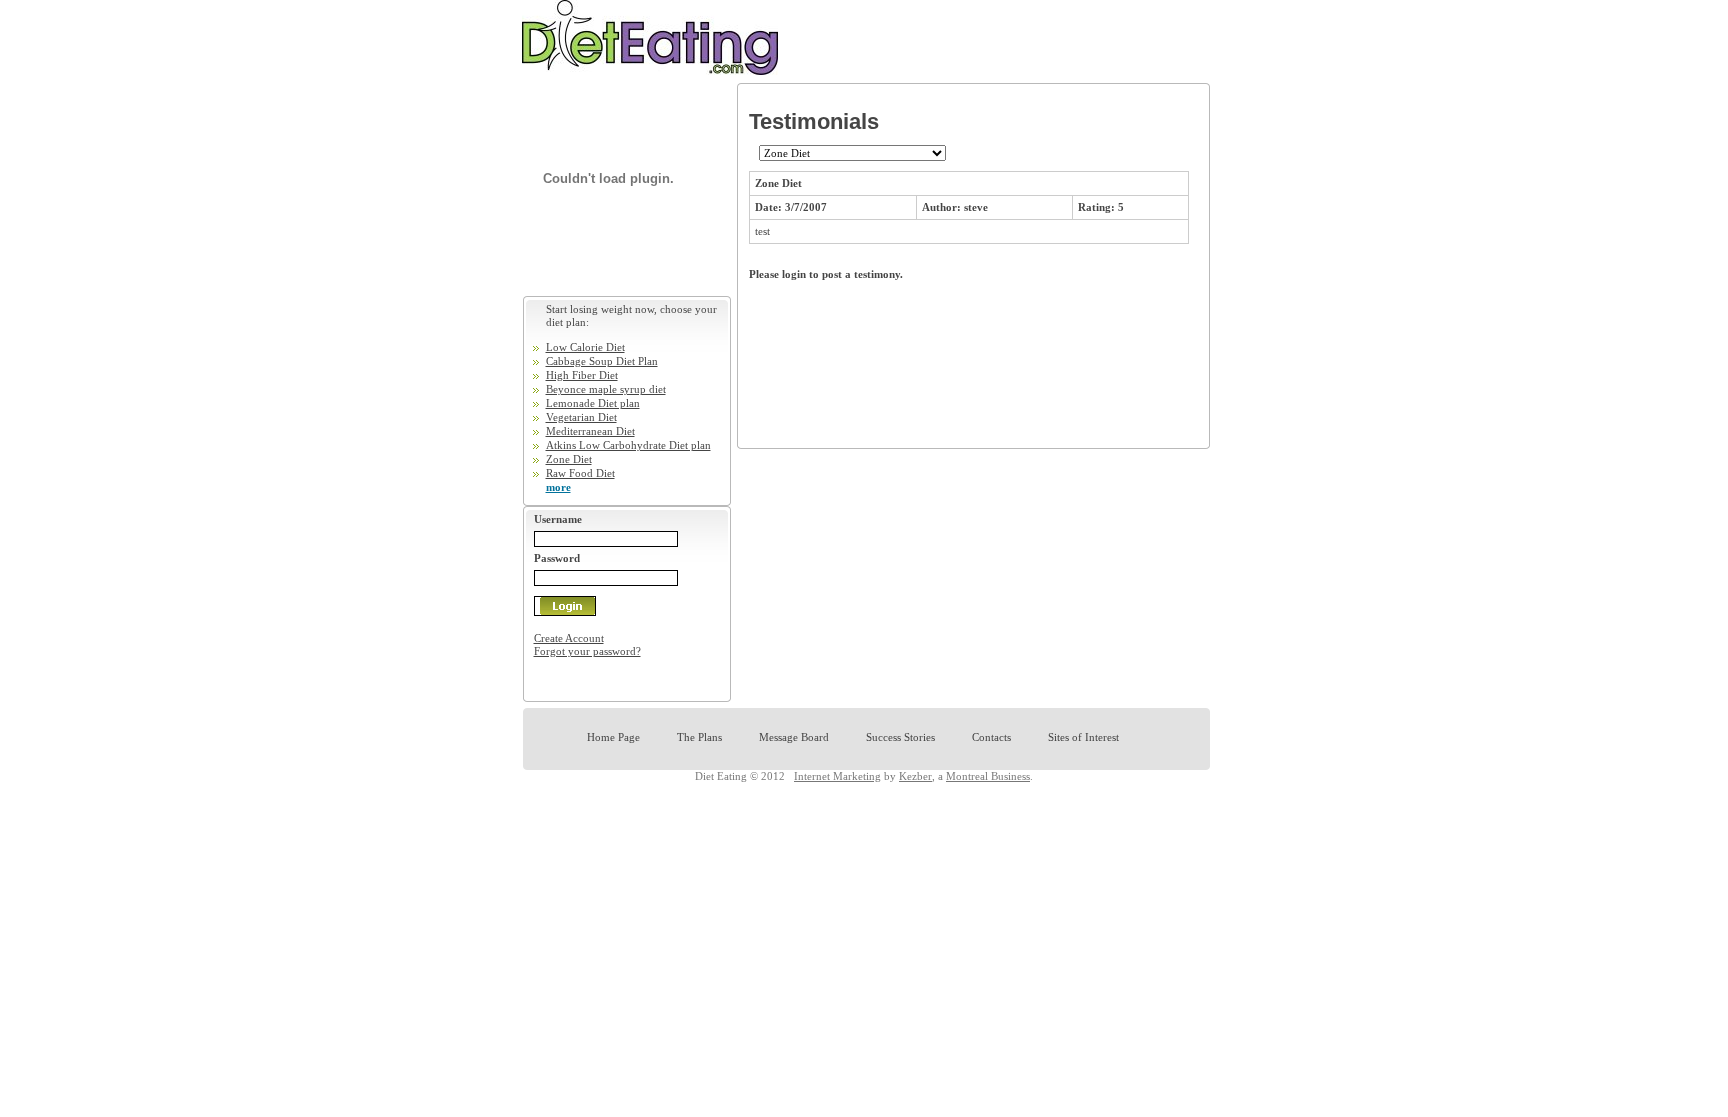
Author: (943, 207)
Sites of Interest (1083, 737)
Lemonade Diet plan (593, 403)
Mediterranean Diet (590, 431)
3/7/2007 (806, 207)
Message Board (794, 737)
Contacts (991, 737)
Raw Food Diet (580, 473)
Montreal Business (988, 776)
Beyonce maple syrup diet (606, 389)
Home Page (613, 737)
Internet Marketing (837, 776)
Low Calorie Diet (585, 347)
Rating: (1098, 207)
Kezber (915, 776)
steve (976, 207)
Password (557, 558)
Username (558, 519)
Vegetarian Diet (581, 417)
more (558, 487)
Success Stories (900, 737)
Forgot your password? (587, 651)
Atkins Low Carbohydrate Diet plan (628, 445)
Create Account (569, 638)
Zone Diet (569, 459)
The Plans (699, 737)
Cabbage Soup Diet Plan (602, 361)
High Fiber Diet (582, 375)
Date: (770, 207)
